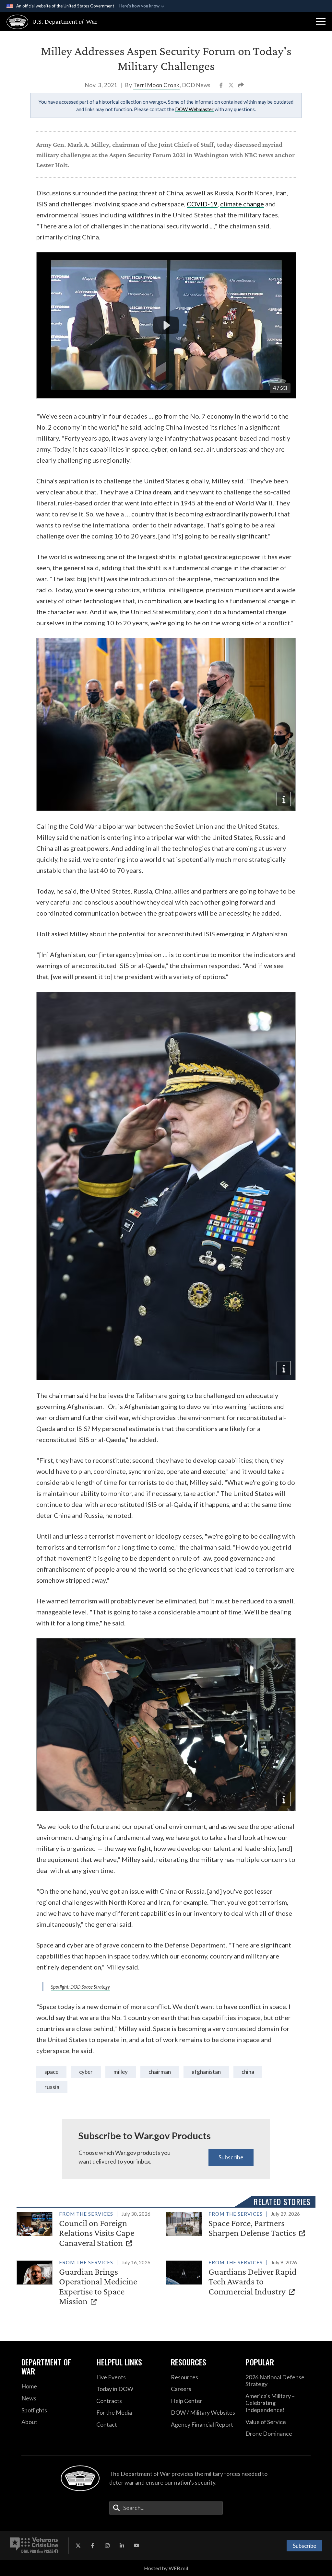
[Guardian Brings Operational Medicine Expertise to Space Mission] (89, 2283)
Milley (121, 2072)
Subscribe (231, 2157)
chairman (160, 2072)
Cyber (86, 2072)
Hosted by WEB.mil (166, 2568)
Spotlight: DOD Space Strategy (80, 1987)
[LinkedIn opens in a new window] (122, 2546)
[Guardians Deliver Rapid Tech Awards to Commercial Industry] (238, 2278)
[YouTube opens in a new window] (136, 2546)
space (51, 2072)
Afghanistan (206, 2072)
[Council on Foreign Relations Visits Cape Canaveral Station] (89, 2230)
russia (52, 2087)
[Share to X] (231, 86)
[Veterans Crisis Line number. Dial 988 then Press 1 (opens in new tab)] (34, 2546)
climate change (242, 204)
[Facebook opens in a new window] (93, 2546)
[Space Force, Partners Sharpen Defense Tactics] (238, 2225)
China (248, 2072)
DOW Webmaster (194, 109)
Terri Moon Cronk (156, 85)
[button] (321, 21)
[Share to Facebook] (222, 86)
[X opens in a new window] (78, 2546)
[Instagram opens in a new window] (107, 2546)
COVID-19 (202, 204)
